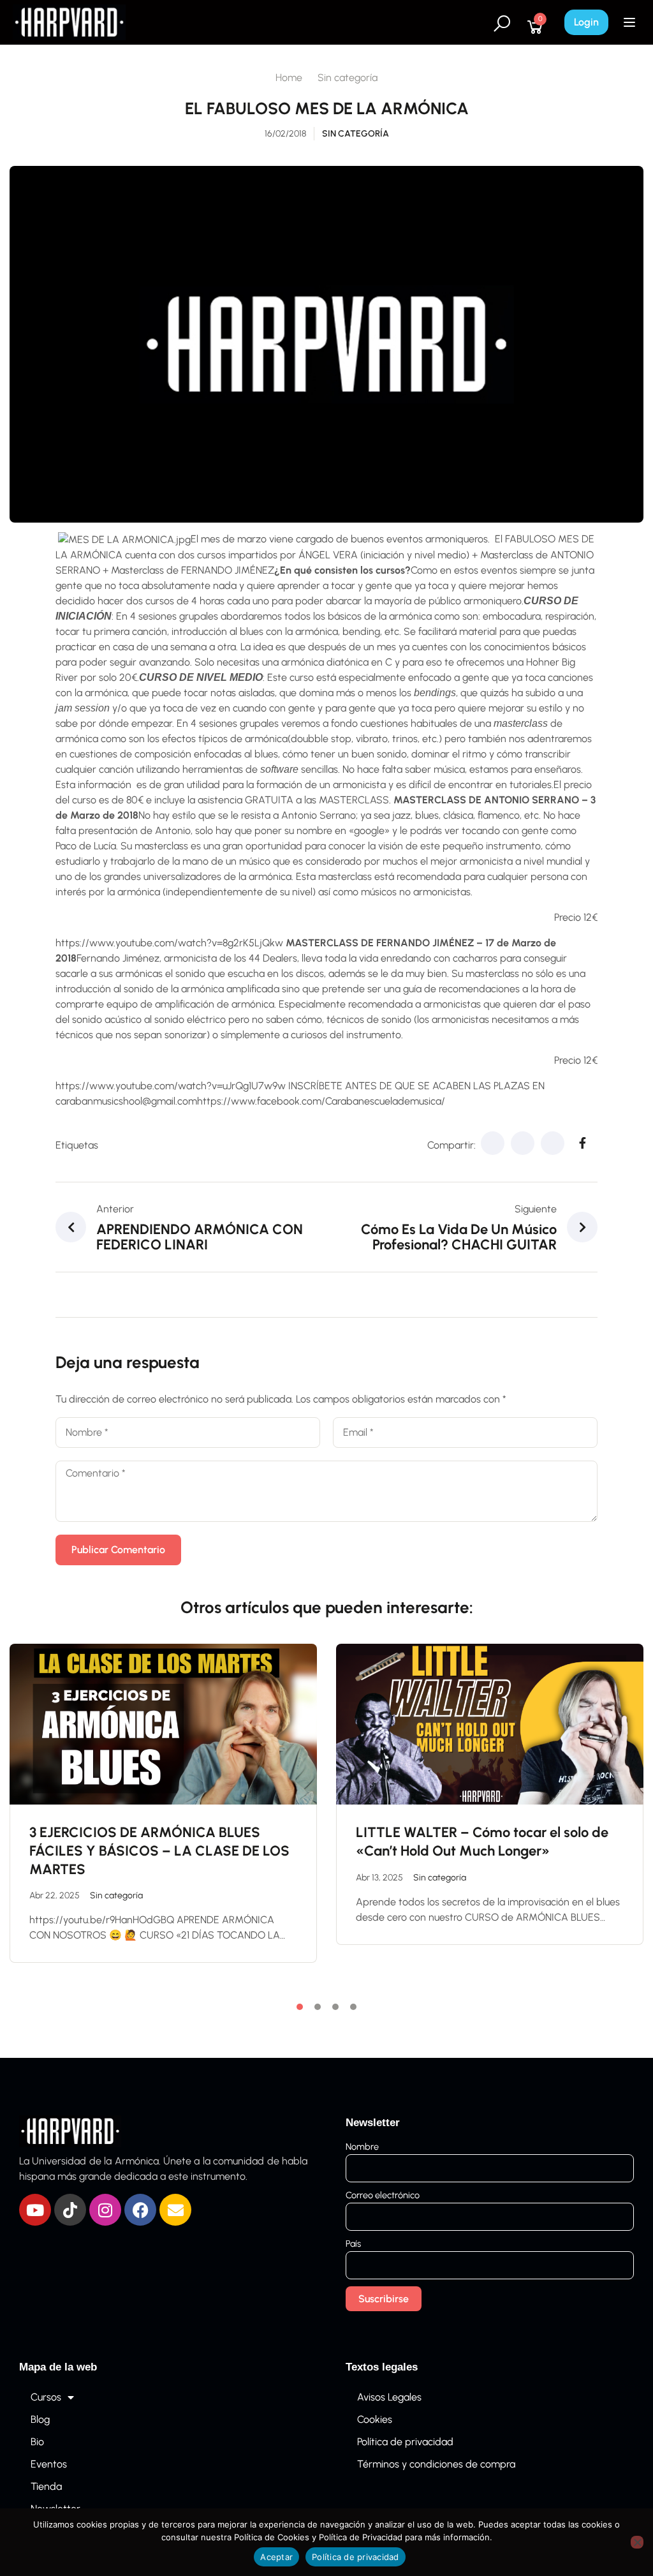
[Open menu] (631, 22)
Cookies (375, 2419)
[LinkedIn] (553, 1143)
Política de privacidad (405, 2442)
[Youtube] (35, 2210)
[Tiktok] (70, 2210)
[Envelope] (175, 2210)
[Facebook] (493, 1143)
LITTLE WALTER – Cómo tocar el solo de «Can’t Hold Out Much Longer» (482, 1842)
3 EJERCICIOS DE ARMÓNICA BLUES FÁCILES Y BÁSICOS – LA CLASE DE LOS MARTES (159, 1850)
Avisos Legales (389, 2397)
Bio (37, 2442)
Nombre (362, 2147)
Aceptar (276, 2557)
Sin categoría (348, 78)
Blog (40, 2419)
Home (289, 78)
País (353, 2244)
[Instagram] (105, 2210)
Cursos (46, 2397)
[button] (300, 2007)
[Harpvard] (69, 21)
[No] (637, 2542)
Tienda (46, 2486)
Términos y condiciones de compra (436, 2464)
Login (586, 22)
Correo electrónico (383, 2195)
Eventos (49, 2464)
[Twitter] (523, 1143)
